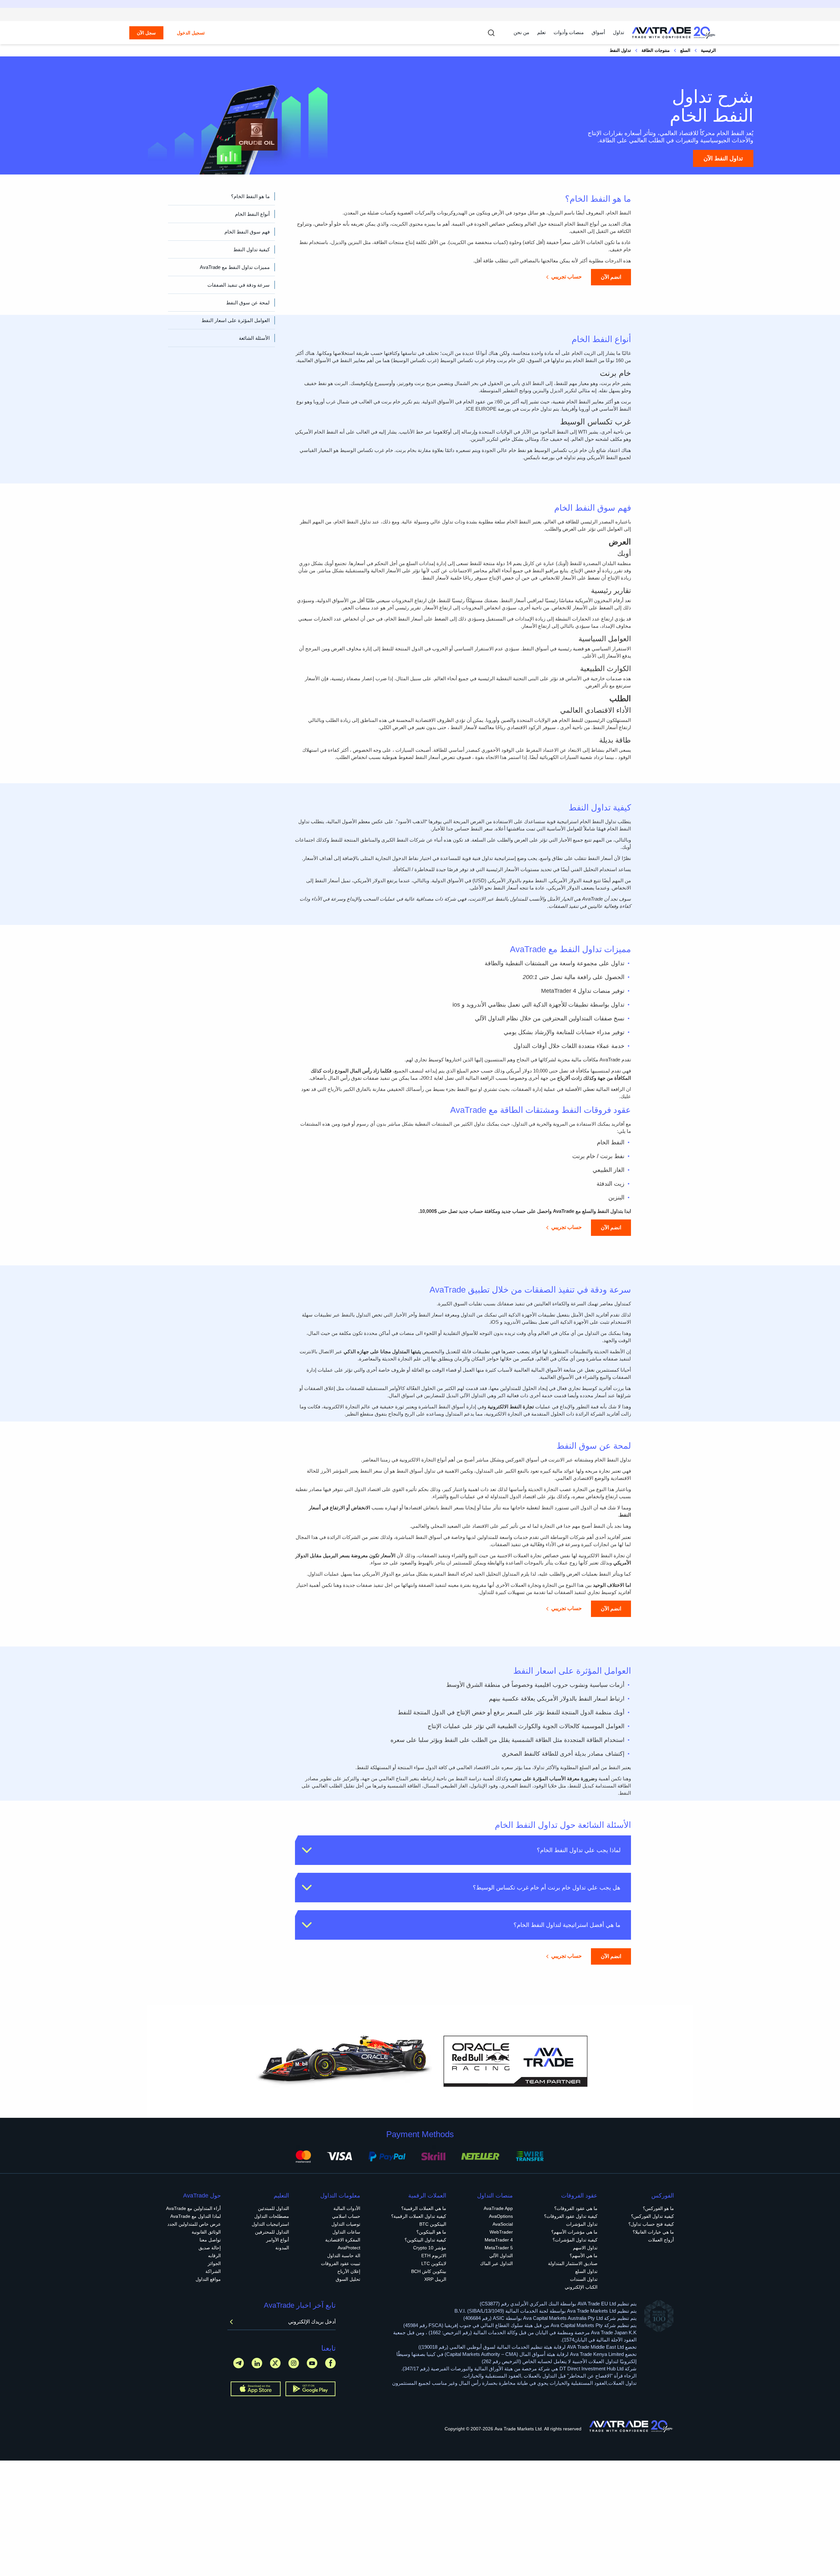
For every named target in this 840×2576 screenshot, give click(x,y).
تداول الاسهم (585, 2248)
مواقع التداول (208, 2279)
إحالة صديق (210, 2248)
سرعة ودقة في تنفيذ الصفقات (239, 285)
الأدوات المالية (347, 2208)
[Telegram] (239, 2363)
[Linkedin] (257, 2363)
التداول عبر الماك (496, 2263)
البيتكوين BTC (433, 2224)
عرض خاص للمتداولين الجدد (194, 2224)
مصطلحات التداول (272, 2216)
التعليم (281, 2196)
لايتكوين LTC (434, 2263)
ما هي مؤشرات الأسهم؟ (574, 2232)
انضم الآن (611, 277)
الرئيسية (708, 50)
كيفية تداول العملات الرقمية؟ (419, 2216)
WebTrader (501, 2232)
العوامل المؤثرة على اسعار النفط (236, 320)
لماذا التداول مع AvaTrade (196, 2216)
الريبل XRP (435, 2279)
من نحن (521, 32)
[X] (275, 2363)
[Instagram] (294, 2363)
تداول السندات (584, 2279)
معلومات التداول (340, 2196)
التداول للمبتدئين (273, 2208)
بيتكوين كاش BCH (429, 2271)
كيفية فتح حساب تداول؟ (651, 2224)
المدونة (282, 2248)
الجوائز (214, 2263)
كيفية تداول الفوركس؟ (652, 2216)
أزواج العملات (661, 2240)
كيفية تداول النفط (252, 249)
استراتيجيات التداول (270, 2224)
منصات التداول (495, 2196)
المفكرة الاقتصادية (343, 2240)
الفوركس (663, 2196)
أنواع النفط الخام (252, 214)
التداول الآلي (501, 2256)
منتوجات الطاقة (656, 50)
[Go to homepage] (674, 33)
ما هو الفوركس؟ (658, 2208)
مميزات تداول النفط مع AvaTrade (235, 267)
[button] (463, 1850)
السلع (685, 50)
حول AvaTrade (202, 2196)
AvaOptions (501, 2216)
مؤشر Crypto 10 (430, 2248)
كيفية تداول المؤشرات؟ (575, 2240)
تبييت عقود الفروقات (341, 2263)
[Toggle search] (491, 33)
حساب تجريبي (567, 277)
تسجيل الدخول (191, 33)
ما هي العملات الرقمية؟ (424, 2208)
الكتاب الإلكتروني (581, 2287)
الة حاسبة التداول (344, 2256)
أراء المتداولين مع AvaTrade (193, 2208)
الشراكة (213, 2271)
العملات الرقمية (427, 2196)
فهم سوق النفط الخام (247, 232)
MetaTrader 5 (499, 2248)
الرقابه (214, 2256)
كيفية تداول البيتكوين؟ (425, 2240)
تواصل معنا (210, 2240)
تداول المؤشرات (582, 2224)
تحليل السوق (348, 2279)
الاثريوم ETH (434, 2256)
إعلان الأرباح (349, 2271)
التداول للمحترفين (272, 2232)
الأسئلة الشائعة (254, 338)
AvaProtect (349, 2248)
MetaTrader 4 (499, 2240)
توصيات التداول (346, 2224)
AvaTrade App (498, 2208)
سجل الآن (146, 33)
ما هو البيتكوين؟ (431, 2232)
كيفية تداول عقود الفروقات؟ (571, 2216)
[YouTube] (312, 2363)
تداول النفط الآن (723, 158)
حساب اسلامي (346, 2216)
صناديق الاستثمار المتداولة (573, 2263)
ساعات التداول (346, 2232)
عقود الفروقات (579, 2196)
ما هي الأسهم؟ (584, 2256)
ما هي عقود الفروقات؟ (576, 2208)
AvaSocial (503, 2224)
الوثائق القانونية (206, 2232)
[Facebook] (330, 2363)
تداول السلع (586, 2271)
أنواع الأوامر (278, 2240)
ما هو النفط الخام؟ (250, 196)
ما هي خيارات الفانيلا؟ (653, 2232)
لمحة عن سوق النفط (248, 303)
